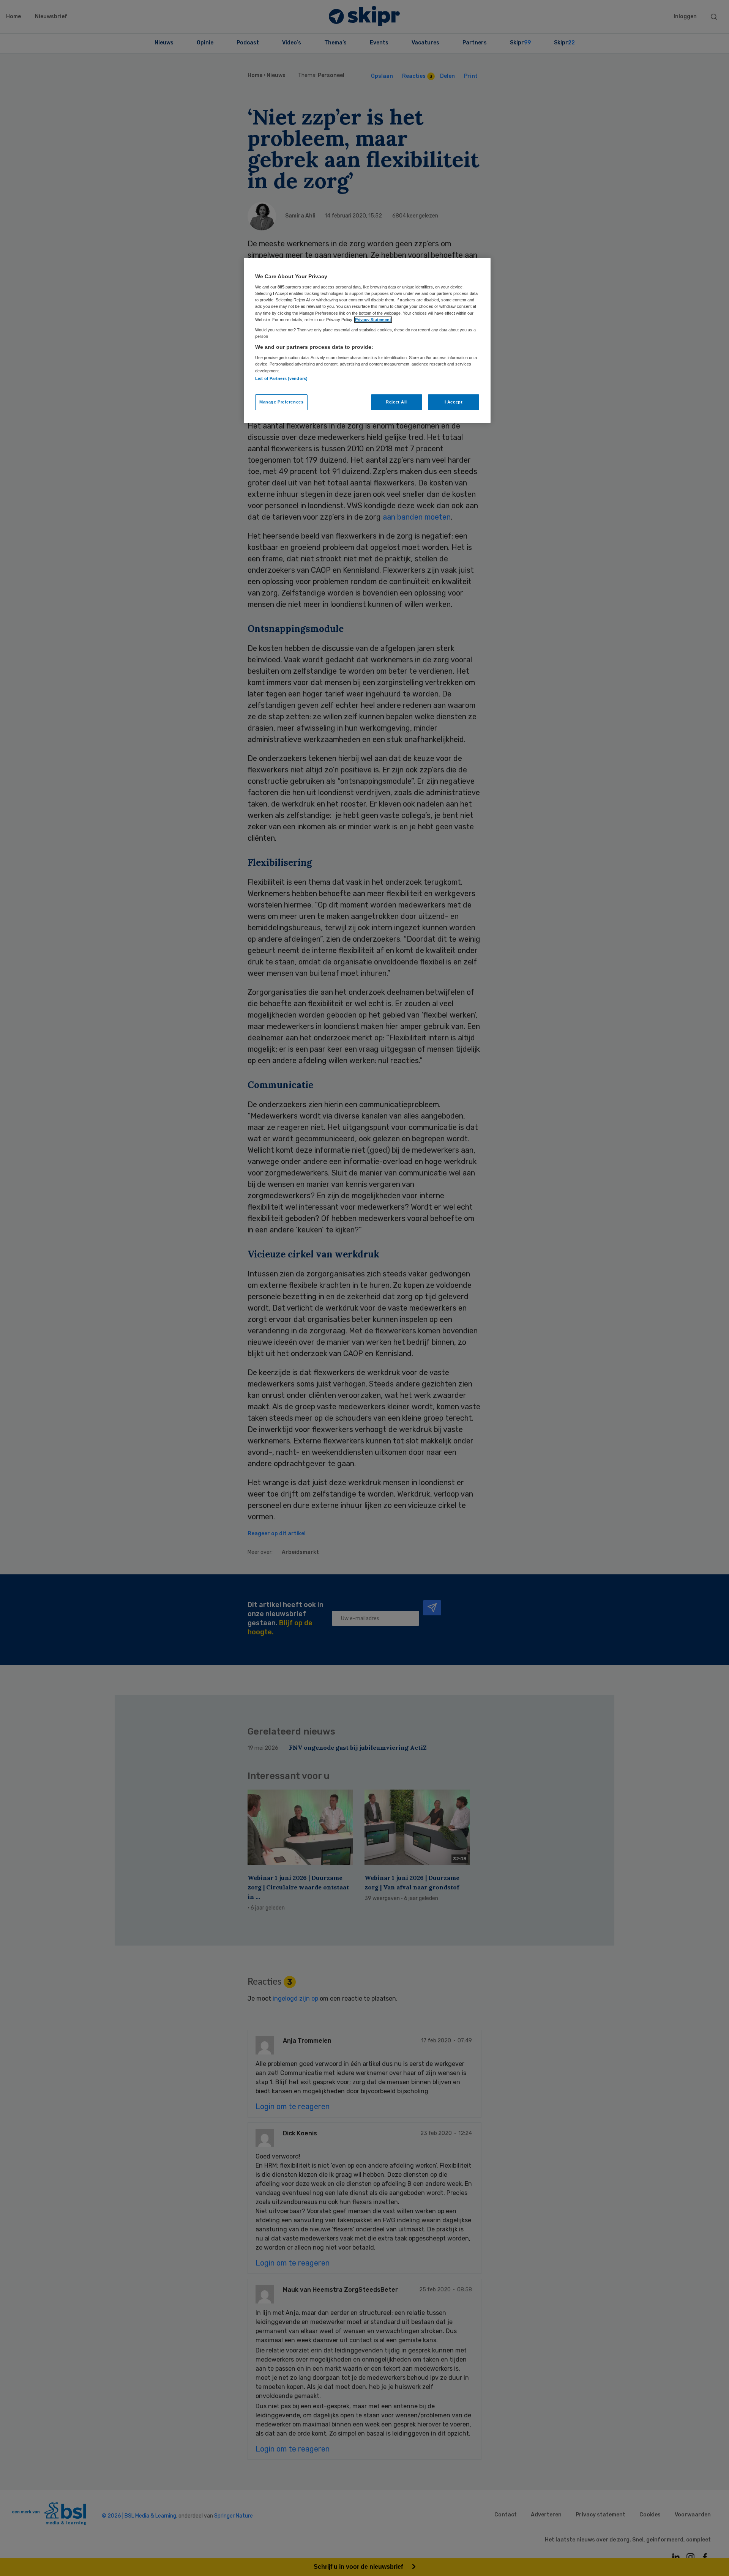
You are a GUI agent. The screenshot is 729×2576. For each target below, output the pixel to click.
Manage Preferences (281, 402)
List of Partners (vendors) (281, 378)
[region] (367, 340)
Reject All (396, 402)
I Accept (454, 402)
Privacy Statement (373, 320)
